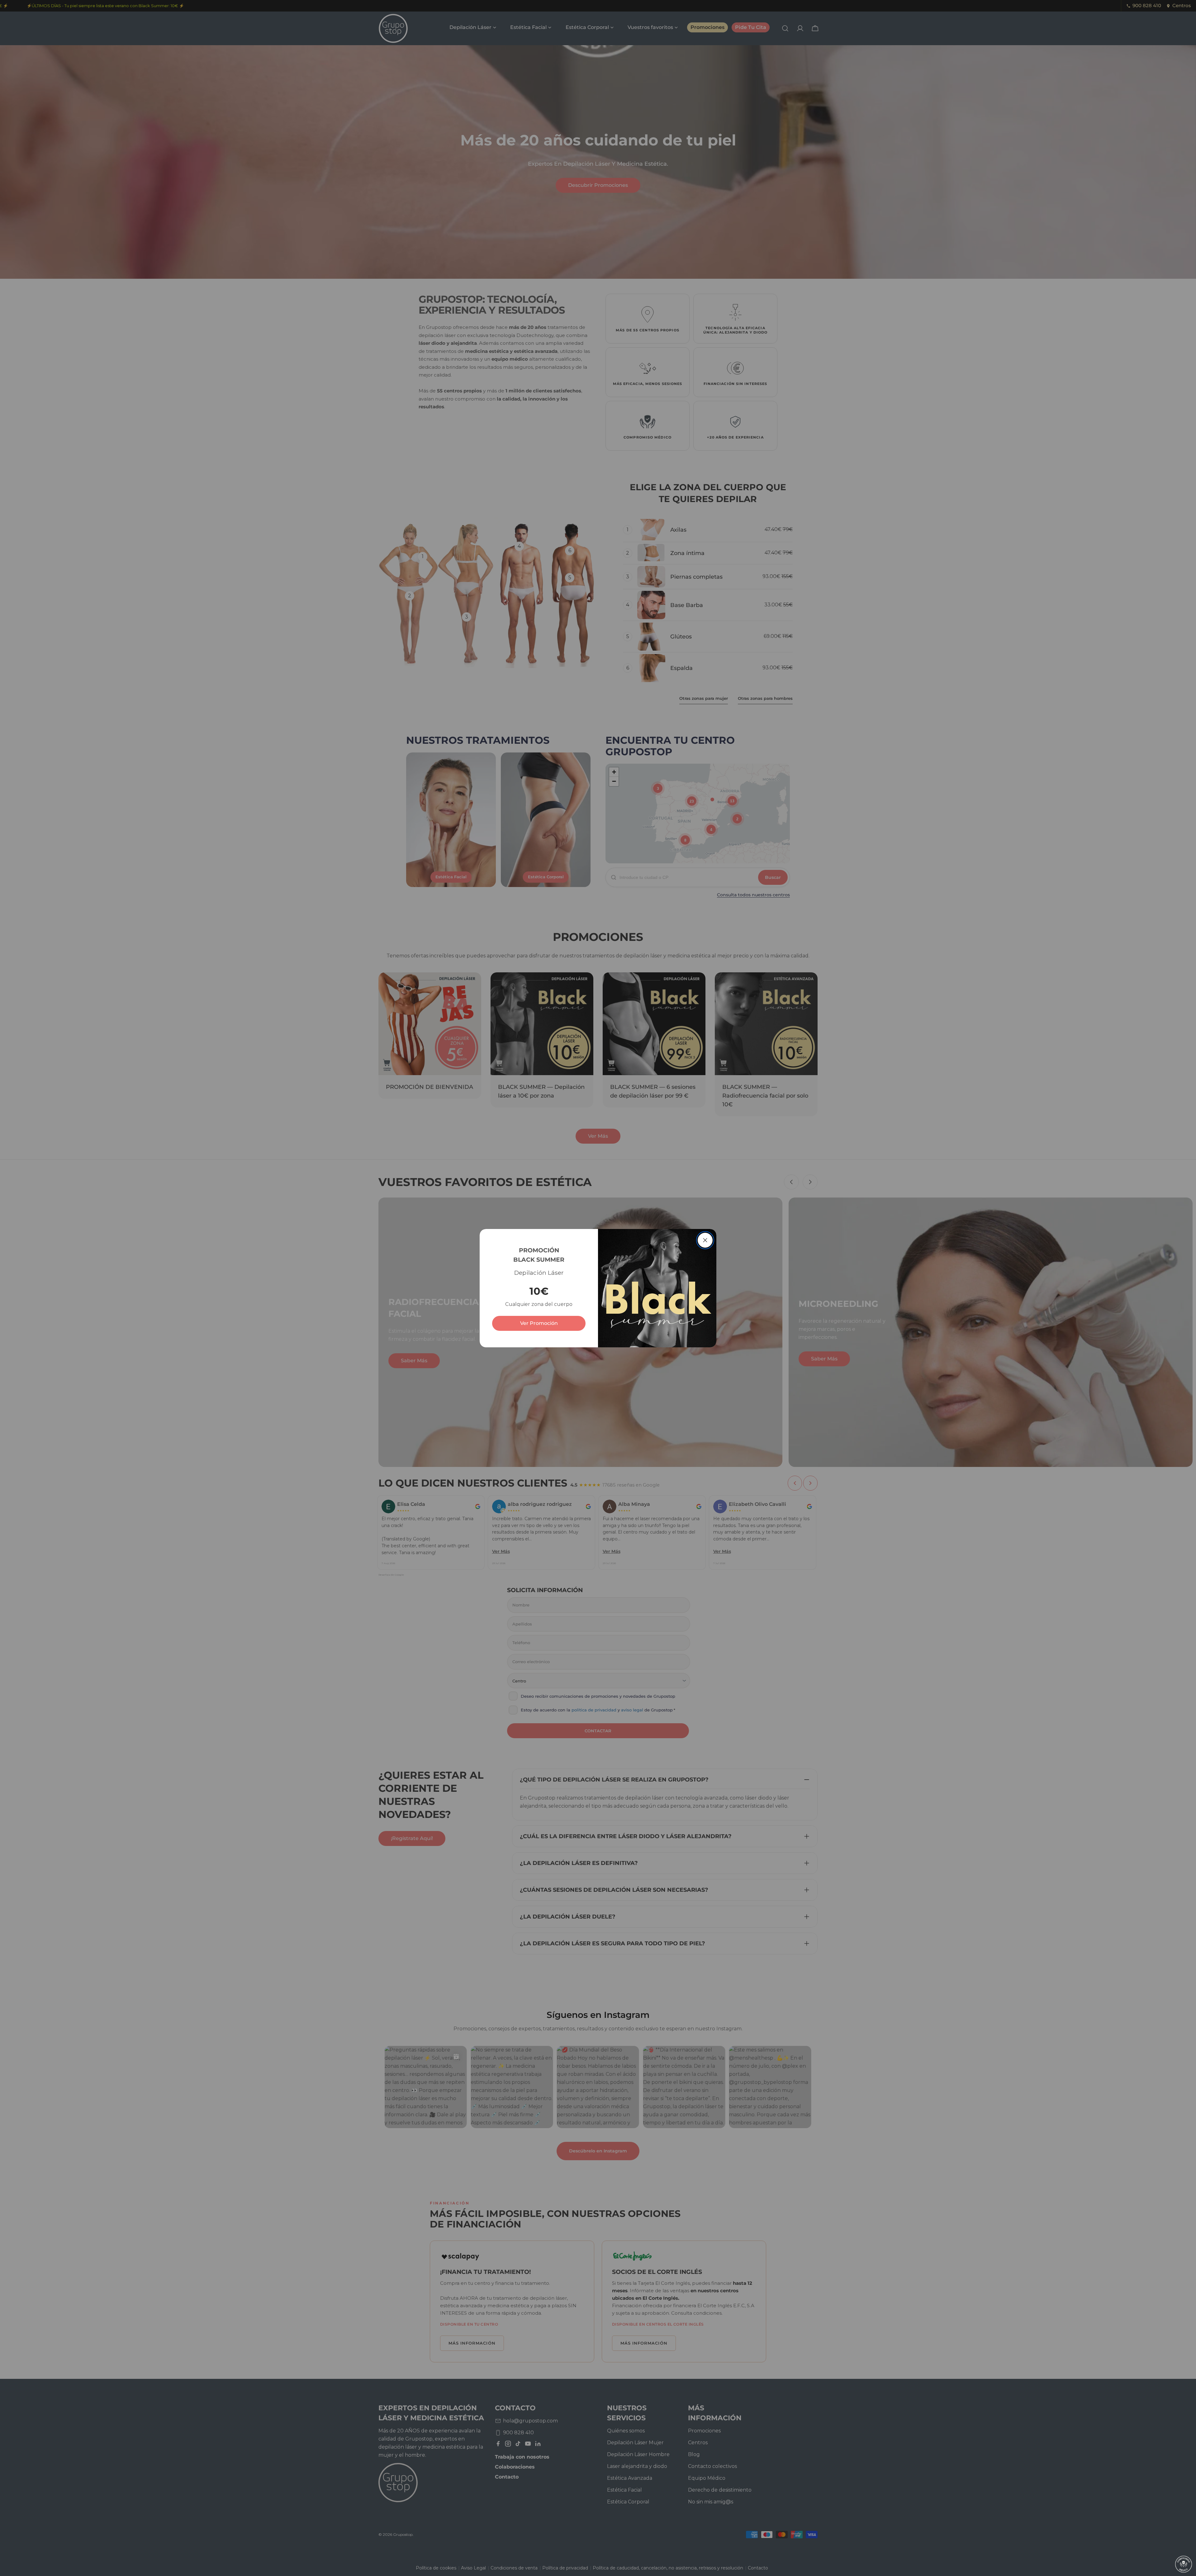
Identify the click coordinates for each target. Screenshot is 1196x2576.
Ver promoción (539, 1323)
